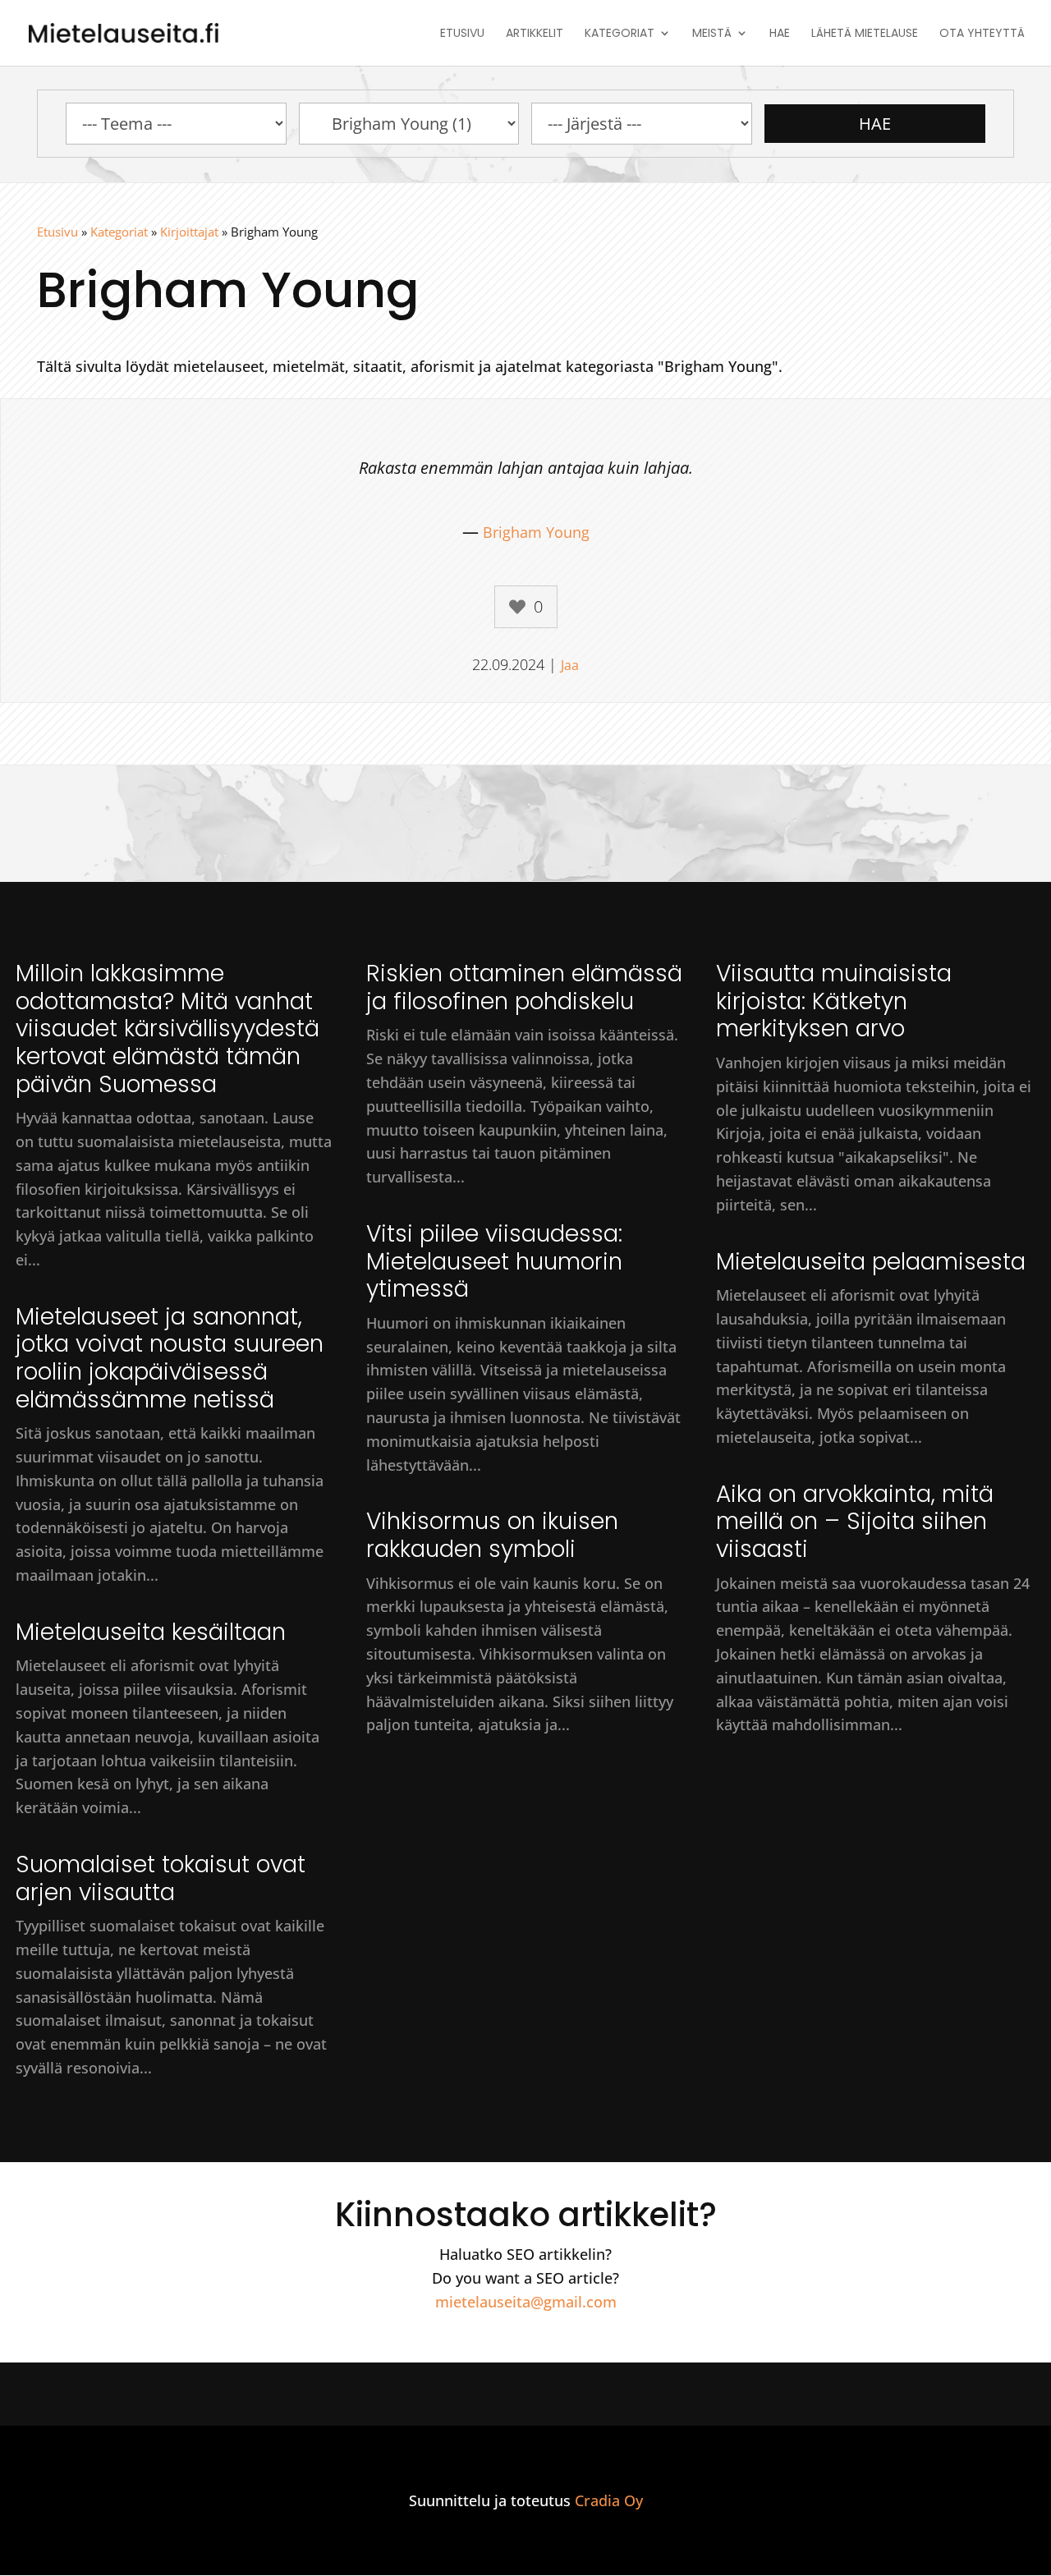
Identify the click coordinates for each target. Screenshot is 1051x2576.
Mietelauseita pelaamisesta (871, 1262)
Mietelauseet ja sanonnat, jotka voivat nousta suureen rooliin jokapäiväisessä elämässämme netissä (170, 1358)
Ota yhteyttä (982, 34)
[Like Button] (517, 607)
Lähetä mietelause (865, 34)
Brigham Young (536, 532)
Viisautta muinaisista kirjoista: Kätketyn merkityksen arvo (834, 1001)
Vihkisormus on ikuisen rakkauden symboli (492, 1535)
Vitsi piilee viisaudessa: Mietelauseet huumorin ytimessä (494, 1261)
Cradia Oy (609, 2500)
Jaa (570, 665)
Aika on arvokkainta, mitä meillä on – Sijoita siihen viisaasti (855, 1522)
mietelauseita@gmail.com (526, 2302)
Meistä (712, 34)
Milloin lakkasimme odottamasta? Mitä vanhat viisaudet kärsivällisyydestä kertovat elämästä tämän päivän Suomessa (168, 1029)
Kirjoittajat (189, 232)
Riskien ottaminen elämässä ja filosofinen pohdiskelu (524, 987)
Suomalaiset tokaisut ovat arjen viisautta (161, 1878)
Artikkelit (535, 34)
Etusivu (462, 34)
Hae (780, 34)
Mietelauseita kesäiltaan (151, 1632)
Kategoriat (620, 34)
